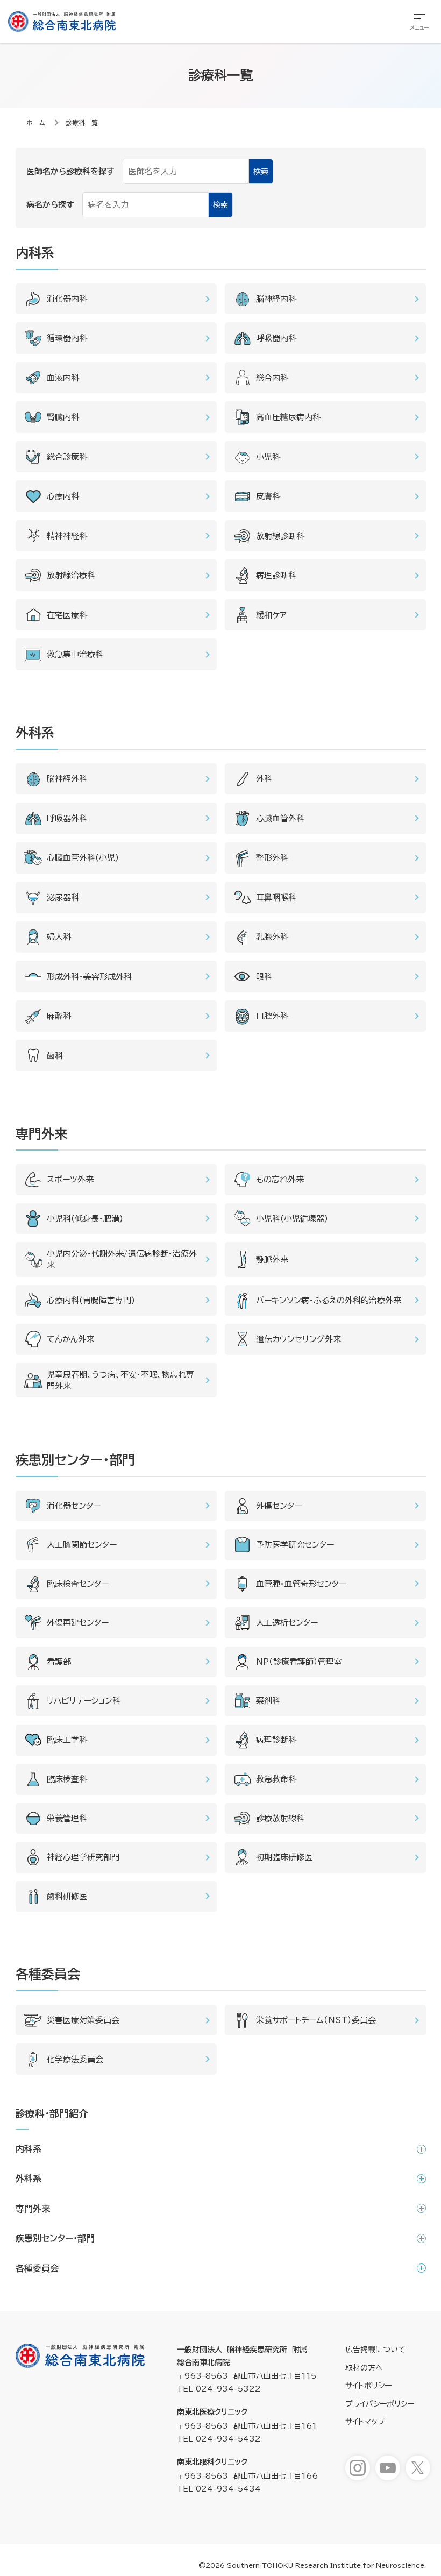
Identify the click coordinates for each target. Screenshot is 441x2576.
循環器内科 (67, 338)
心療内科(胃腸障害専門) (91, 1300)
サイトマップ (365, 2422)
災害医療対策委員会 (83, 2020)
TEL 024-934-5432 (219, 2439)
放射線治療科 (71, 575)
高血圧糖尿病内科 (288, 417)
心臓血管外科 (280, 818)
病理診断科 (276, 575)
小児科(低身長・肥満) (85, 1219)
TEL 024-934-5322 (219, 2389)
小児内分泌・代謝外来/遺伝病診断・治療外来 (122, 1259)
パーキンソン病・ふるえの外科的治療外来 (329, 1300)
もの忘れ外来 (280, 1179)
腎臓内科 (63, 417)
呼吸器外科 (67, 818)
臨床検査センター (78, 1584)
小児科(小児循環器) (292, 1219)
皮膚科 (268, 496)
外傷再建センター (78, 1623)
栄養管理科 (67, 1818)
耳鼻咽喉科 (276, 897)
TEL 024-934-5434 (219, 2489)
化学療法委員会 (75, 2059)
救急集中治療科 (75, 654)
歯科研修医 (67, 1896)
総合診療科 (67, 457)
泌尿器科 (63, 897)
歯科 (55, 1056)
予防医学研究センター (295, 1545)
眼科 (264, 977)
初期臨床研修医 (284, 1857)
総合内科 (272, 378)
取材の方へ (364, 2368)
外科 (264, 779)
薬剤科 (268, 1701)
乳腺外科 (272, 937)
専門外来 (33, 2209)
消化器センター (74, 1506)
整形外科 (272, 858)
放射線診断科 (280, 536)
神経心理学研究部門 (83, 1857)
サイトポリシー (368, 2386)
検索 (261, 172)
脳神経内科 (276, 299)
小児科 (268, 457)
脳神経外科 (67, 779)
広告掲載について (375, 2350)
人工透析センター (287, 1623)
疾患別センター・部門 (55, 2238)
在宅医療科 (67, 615)
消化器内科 (67, 299)
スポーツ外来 (70, 1179)
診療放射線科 (280, 1818)
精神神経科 (67, 536)
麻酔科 (59, 1016)
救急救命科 (276, 1779)
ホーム (36, 123)
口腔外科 (272, 1016)
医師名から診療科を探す (70, 171)
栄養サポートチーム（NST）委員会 (316, 2020)
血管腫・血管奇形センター (301, 1584)
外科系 (29, 2178)
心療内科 (63, 496)
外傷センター (279, 1506)
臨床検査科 (67, 1779)
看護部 (59, 1662)
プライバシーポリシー (380, 2404)
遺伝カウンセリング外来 (298, 1339)
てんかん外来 (70, 1339)
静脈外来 (272, 1259)
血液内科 (63, 378)
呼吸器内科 (276, 338)
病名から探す (50, 205)
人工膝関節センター (82, 1545)
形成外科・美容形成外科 (89, 977)
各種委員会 (37, 2268)
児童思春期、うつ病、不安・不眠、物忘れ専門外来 (120, 1380)
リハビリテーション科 (84, 1701)
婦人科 (59, 937)
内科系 (29, 2149)
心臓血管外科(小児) (83, 858)
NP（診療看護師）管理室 (299, 1662)
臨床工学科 (67, 1740)
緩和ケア (271, 615)
